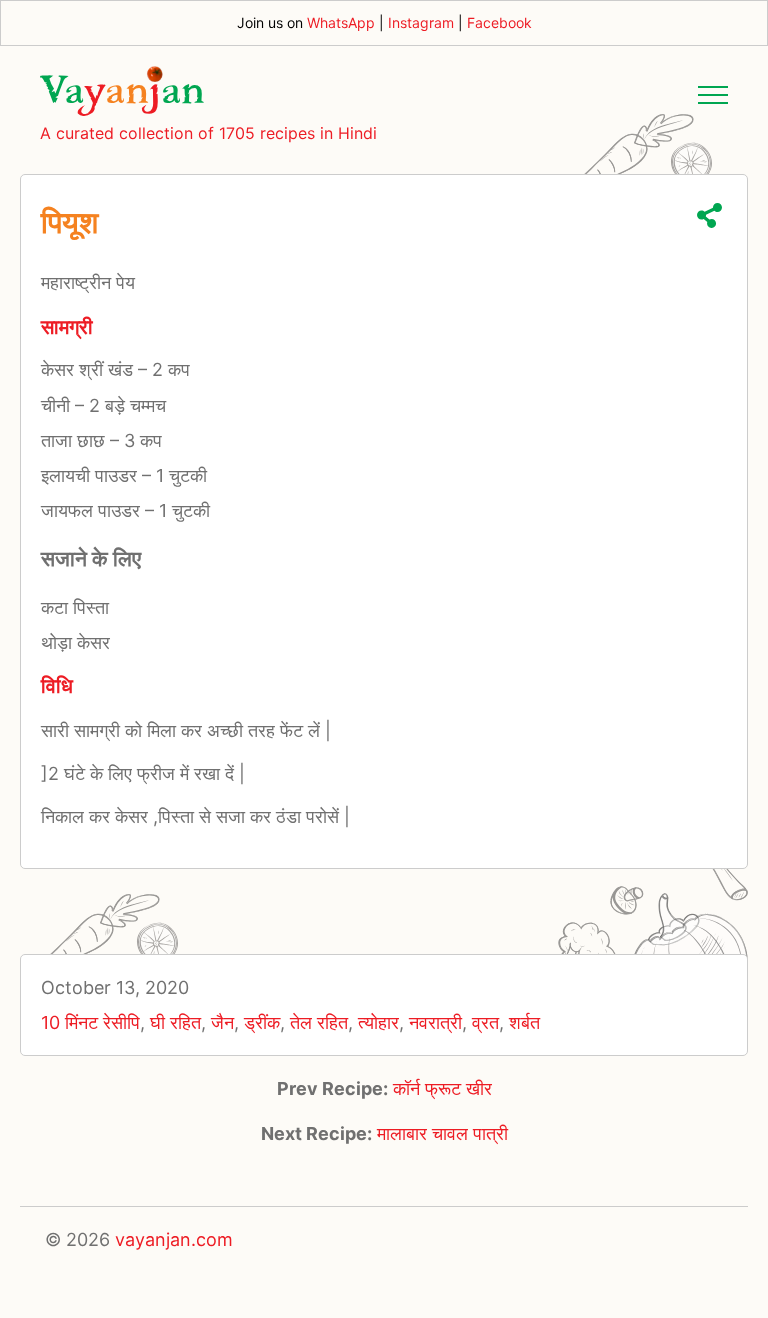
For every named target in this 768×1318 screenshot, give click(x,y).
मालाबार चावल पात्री (442, 1133)
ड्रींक (262, 1022)
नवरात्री (435, 1022)
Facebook (499, 22)
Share (709, 215)
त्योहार (378, 1022)
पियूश (69, 222)
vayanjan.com (174, 1239)
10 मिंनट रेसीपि (90, 1022)
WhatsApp (341, 22)
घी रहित (175, 1022)
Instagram (421, 22)
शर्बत (524, 1022)
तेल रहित (319, 1022)
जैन (222, 1022)
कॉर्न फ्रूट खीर (442, 1088)
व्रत (485, 1022)
